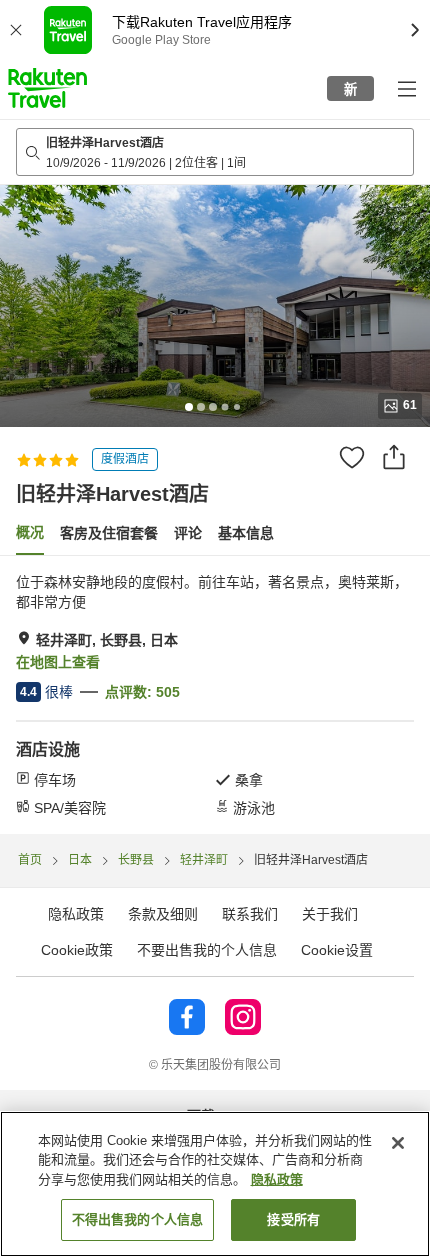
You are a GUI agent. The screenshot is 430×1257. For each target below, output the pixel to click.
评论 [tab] (188, 533)
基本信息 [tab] (246, 533)
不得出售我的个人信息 (137, 1219)
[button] (47, 88)
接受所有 (293, 1219)
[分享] (394, 457)
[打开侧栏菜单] (406, 88)
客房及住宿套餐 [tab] (109, 533)
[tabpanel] (215, 695)
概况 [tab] (30, 532)
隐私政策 (277, 1179)
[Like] (352, 457)
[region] (215, 1184)
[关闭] (398, 1143)
